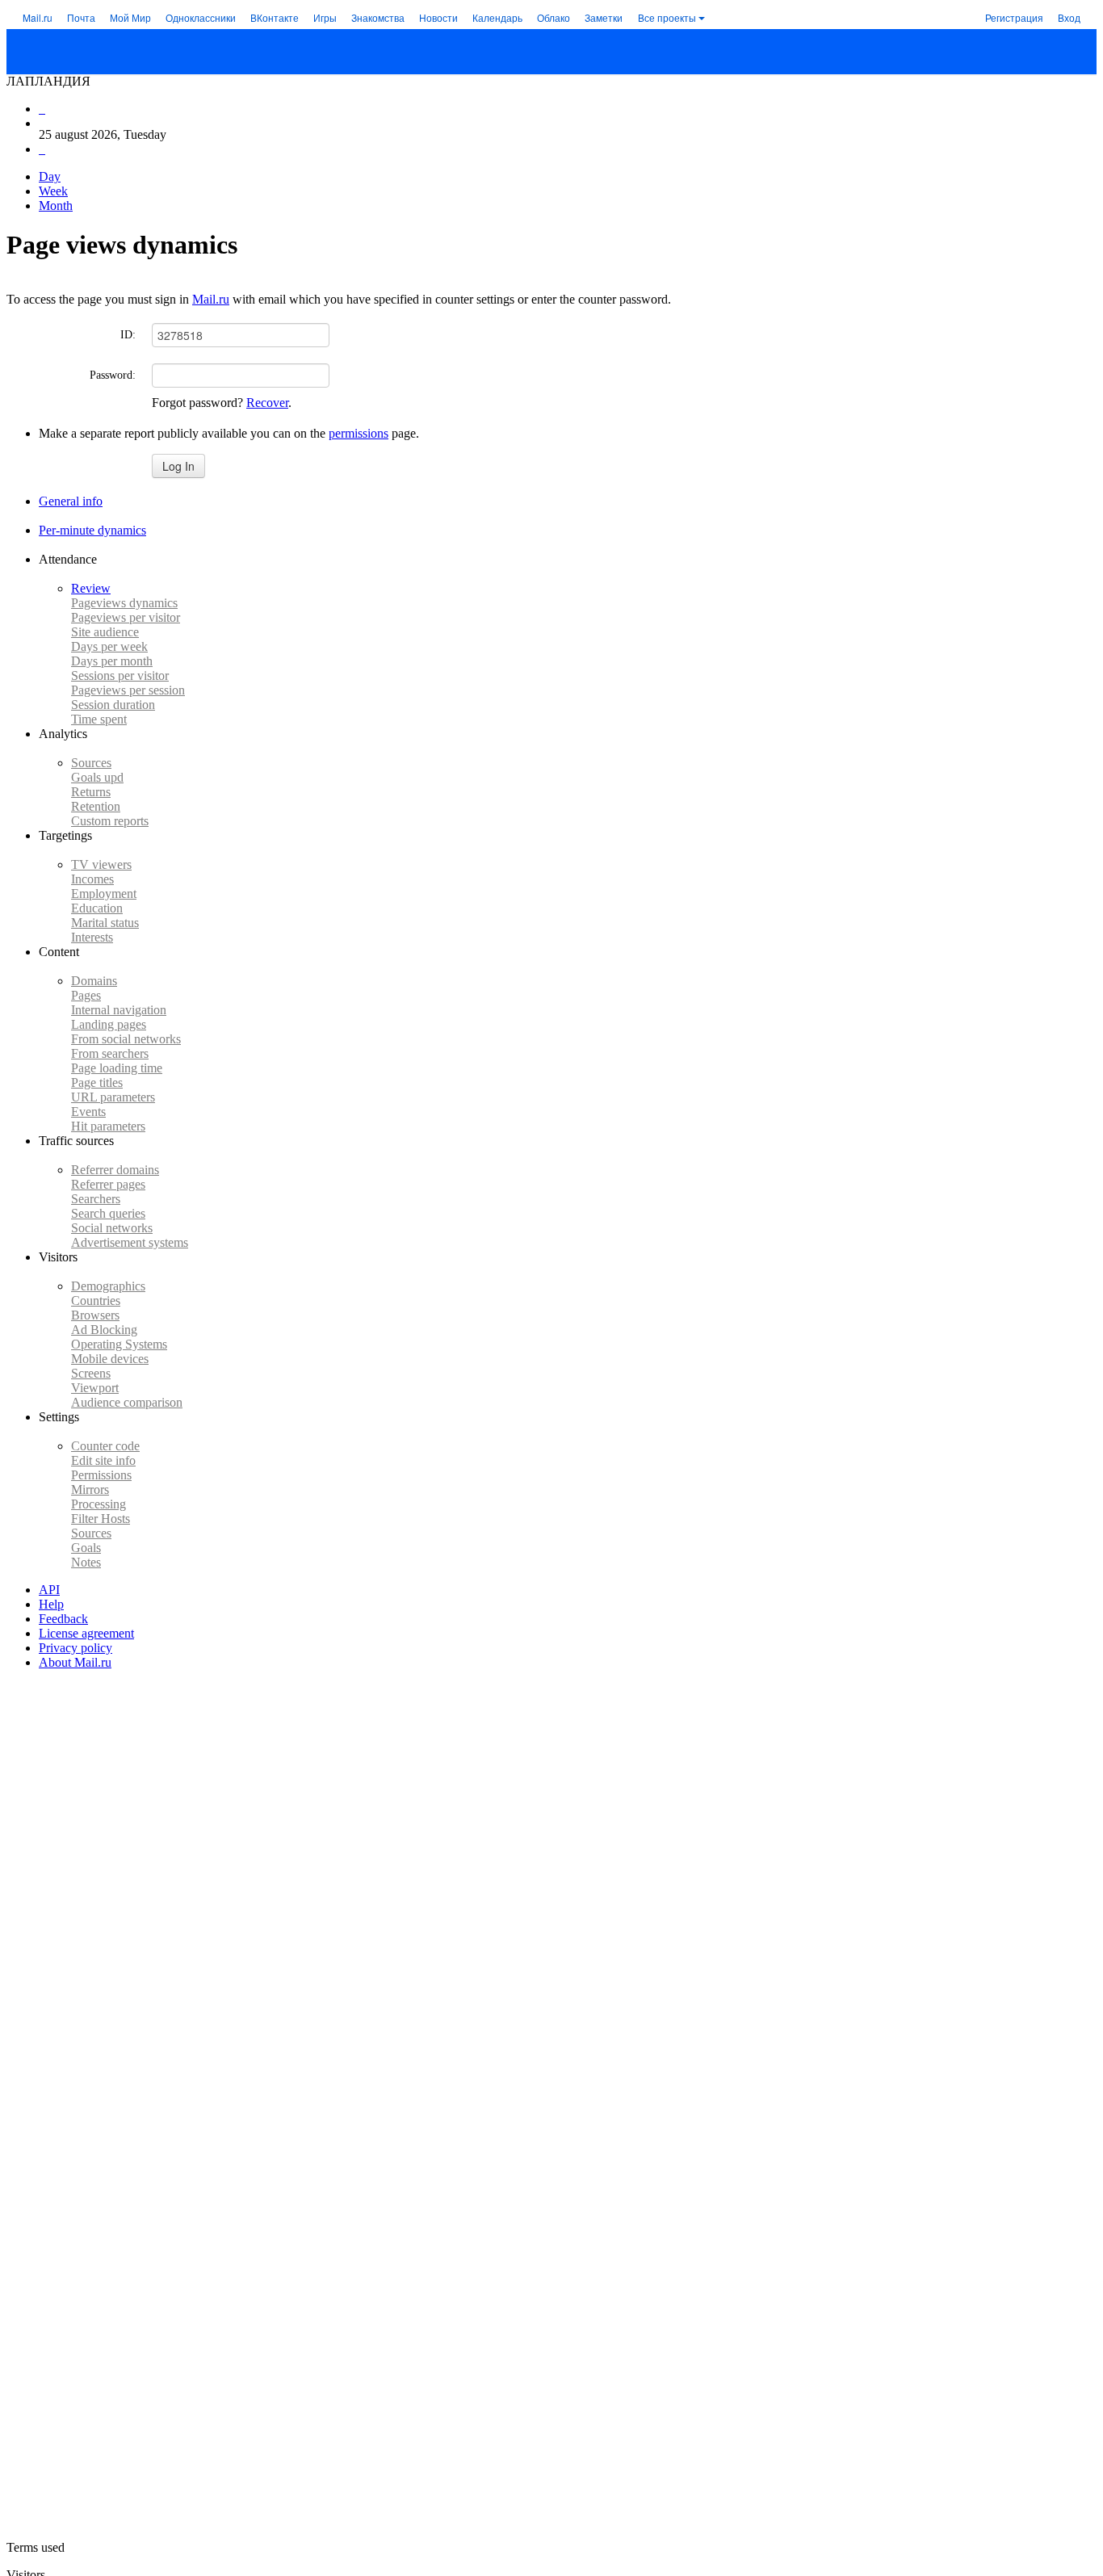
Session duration (113, 705)
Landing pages (109, 1024)
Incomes (92, 879)
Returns (91, 792)
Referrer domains (115, 1170)
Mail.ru (38, 17)
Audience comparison (127, 1402)
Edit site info (103, 1460)
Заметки (604, 17)
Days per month (112, 661)
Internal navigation (119, 1010)
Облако (554, 17)
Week (53, 191)
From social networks (126, 1039)
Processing (99, 1504)
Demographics (108, 1286)
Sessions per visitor (120, 675)
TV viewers (101, 864)
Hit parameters (108, 1126)
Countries (96, 1301)
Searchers (96, 1199)
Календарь (497, 17)
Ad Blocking (104, 1330)
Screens (91, 1373)
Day (50, 176)
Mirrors (90, 1489)
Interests (92, 937)
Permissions (101, 1475)
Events (88, 1112)
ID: (128, 335)
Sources (91, 763)
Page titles (97, 1082)
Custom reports (110, 821)
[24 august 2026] (42, 109)
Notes (86, 1562)
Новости (438, 17)
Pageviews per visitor (126, 617)
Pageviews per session (128, 690)
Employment (104, 894)
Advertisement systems (130, 1242)
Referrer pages (108, 1184)
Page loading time (117, 1068)
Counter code (105, 1446)
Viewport (95, 1388)
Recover (267, 403)
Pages (86, 995)
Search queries (108, 1213)
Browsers (95, 1315)
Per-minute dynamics (92, 530)
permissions (359, 433)
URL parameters (113, 1097)
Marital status (105, 923)
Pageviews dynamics (124, 603)
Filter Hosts (101, 1519)
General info (71, 501)
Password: (113, 375)
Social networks (112, 1228)
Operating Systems (119, 1344)
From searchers (110, 1053)
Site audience (105, 632)
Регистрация (1014, 17)
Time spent (99, 719)
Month (56, 206)
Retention (96, 806)
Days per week (109, 646)
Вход (1069, 17)
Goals (97, 777)
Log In (178, 466)
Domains (94, 981)
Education (97, 908)
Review (91, 588)
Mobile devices (110, 1359)
